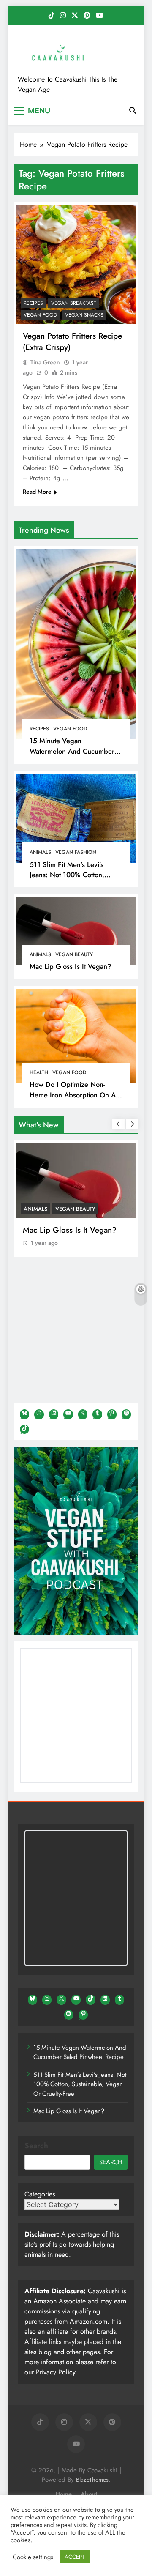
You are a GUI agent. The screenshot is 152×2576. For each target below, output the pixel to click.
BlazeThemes (92, 2480)
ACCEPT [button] (75, 2557)
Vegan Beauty (74, 954)
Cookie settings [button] (33, 2557)
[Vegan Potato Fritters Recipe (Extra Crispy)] (76, 264)
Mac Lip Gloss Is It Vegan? (71, 966)
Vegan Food (70, 729)
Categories (40, 2194)
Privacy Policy (56, 2372)
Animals (40, 852)
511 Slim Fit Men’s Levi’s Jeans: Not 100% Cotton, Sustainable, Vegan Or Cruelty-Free (67, 880)
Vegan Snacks (84, 315)
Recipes (39, 729)
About (89, 2494)
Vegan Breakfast (74, 303)
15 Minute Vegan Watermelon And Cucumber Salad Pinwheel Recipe (72, 751)
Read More (37, 492)
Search (36, 2146)
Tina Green (45, 362)
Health (39, 1072)
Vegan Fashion (76, 852)
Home (64, 2494)
